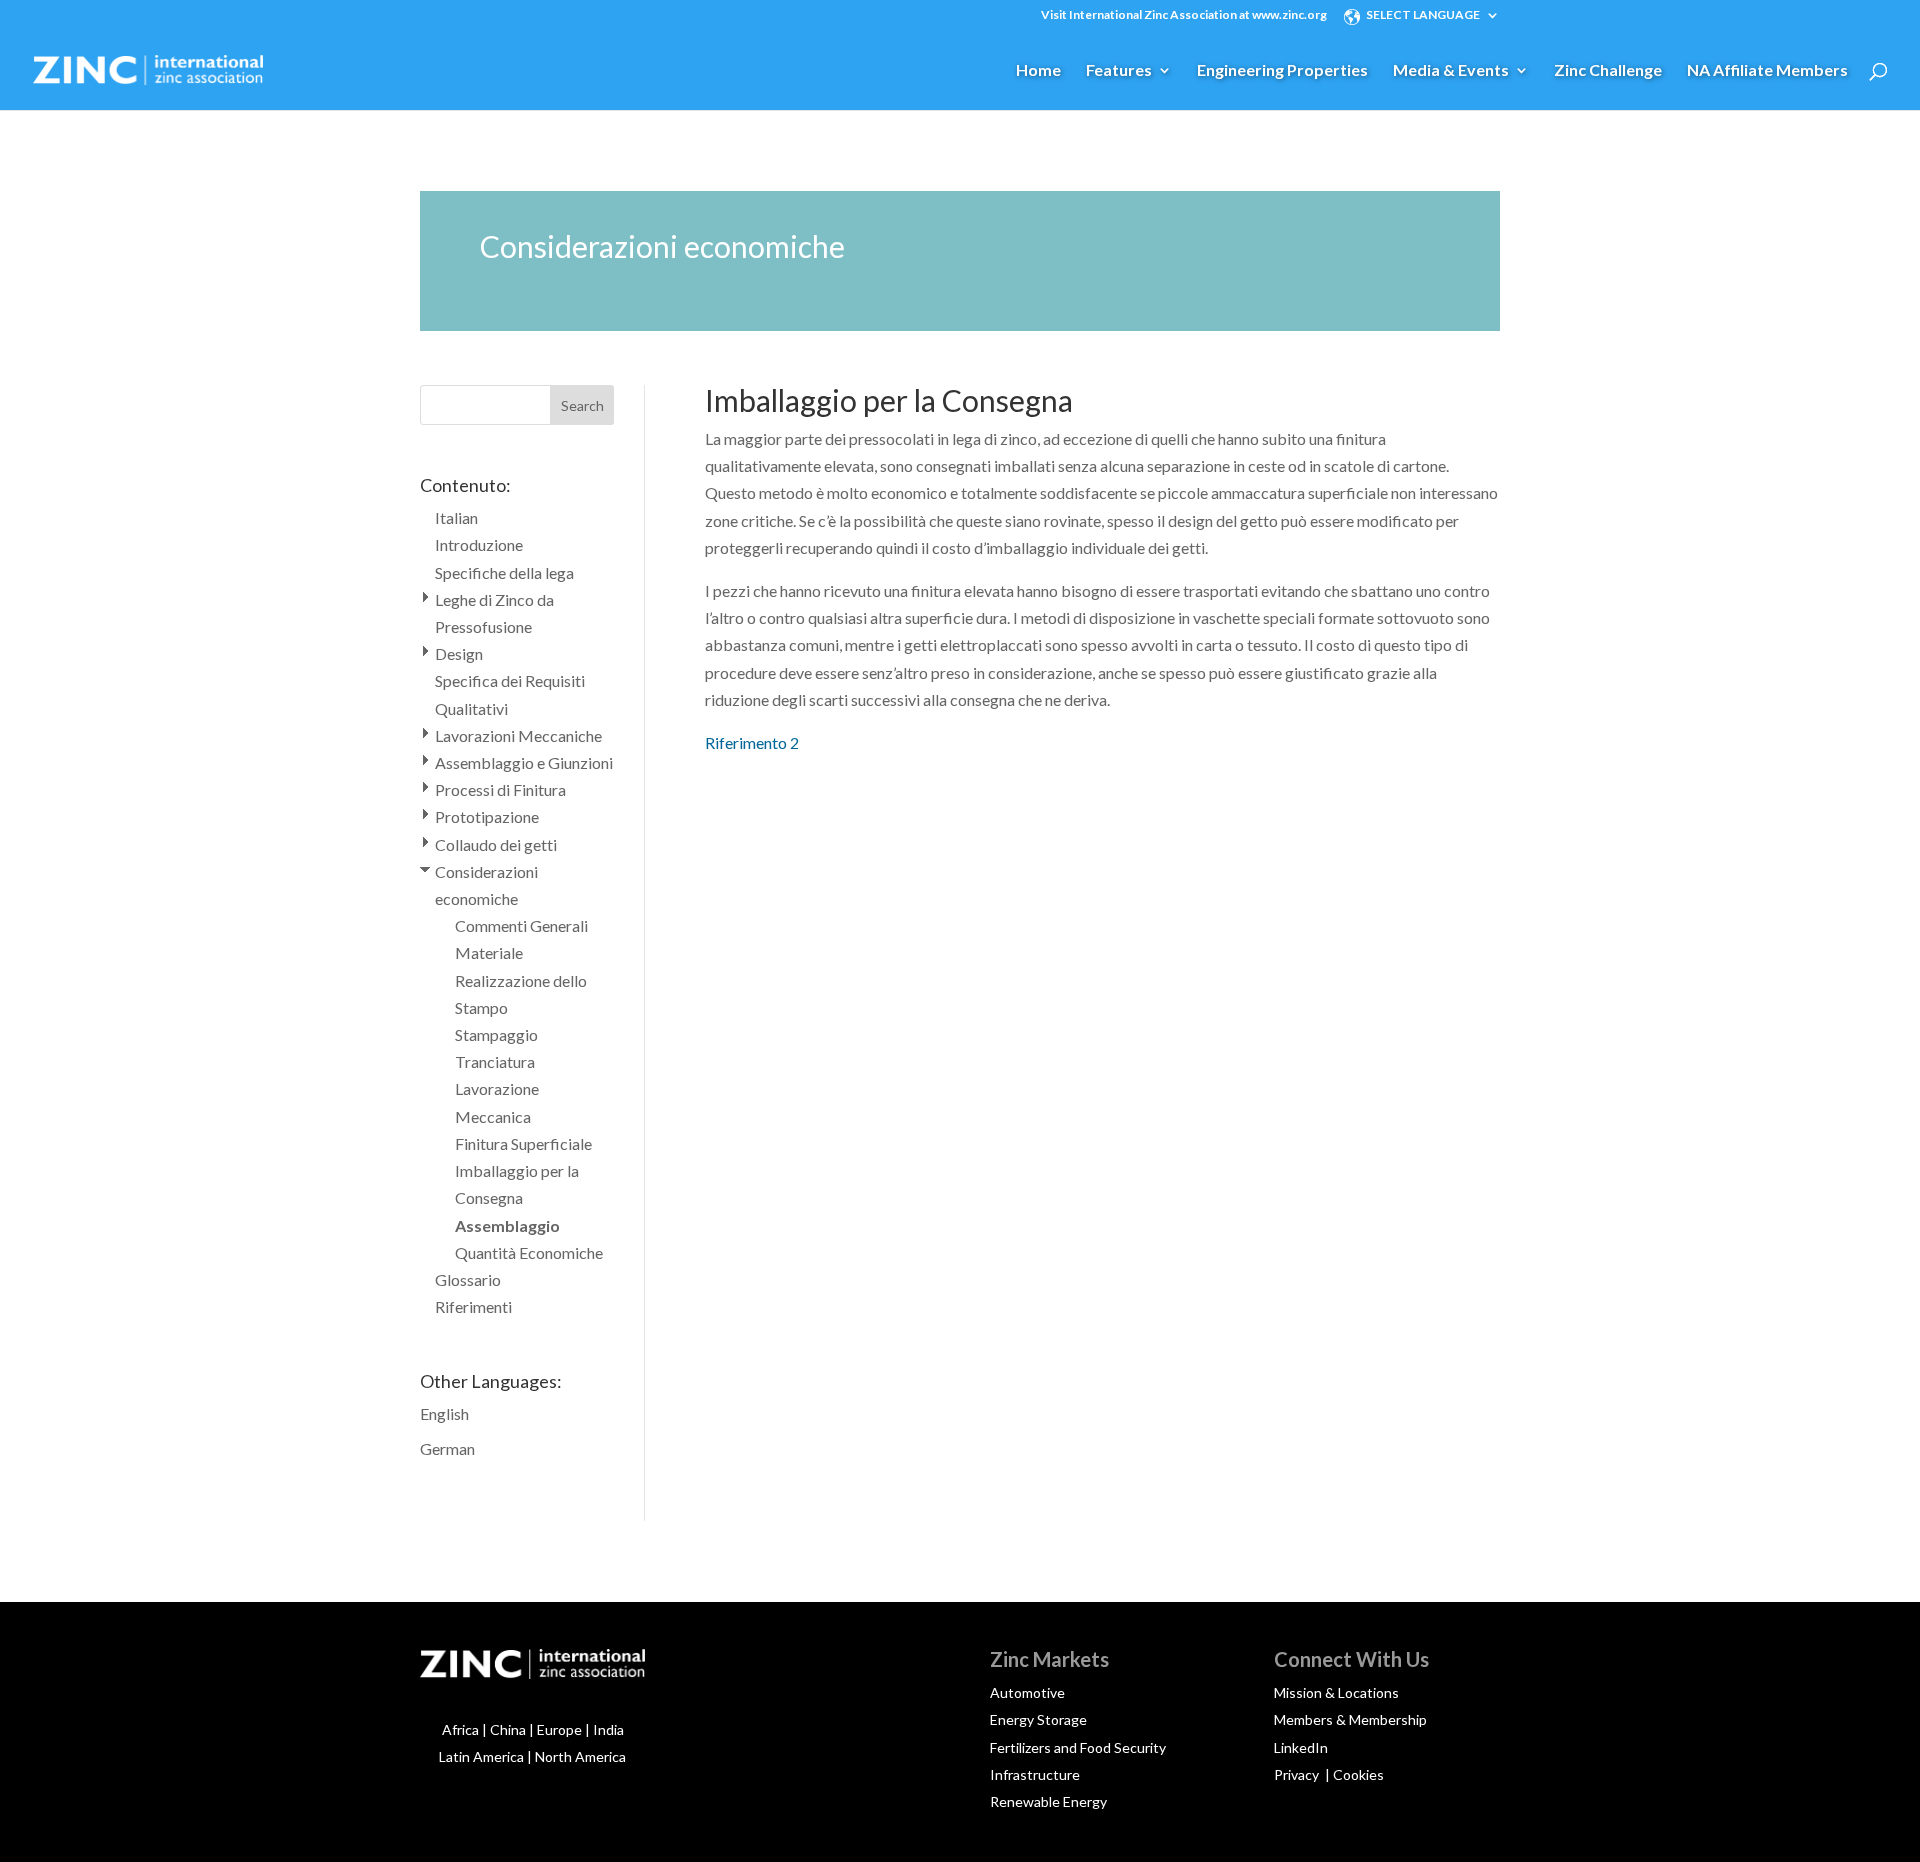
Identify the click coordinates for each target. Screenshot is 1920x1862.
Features (1119, 71)
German (447, 1448)
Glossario (468, 1279)
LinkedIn (1301, 1747)
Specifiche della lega (504, 572)
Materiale (489, 952)
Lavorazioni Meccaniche (518, 735)
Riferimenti (473, 1306)
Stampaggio (496, 1034)
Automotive (1027, 1692)
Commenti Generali (521, 925)
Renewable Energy (1048, 1801)
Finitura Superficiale (523, 1143)
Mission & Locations (1336, 1692)
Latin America (481, 1756)
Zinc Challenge (1608, 71)
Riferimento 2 (752, 742)
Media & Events (1451, 71)
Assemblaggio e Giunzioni (524, 762)
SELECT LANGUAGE (1423, 15)
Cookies (1358, 1774)
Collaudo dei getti (496, 844)
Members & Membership (1350, 1719)
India (608, 1729)
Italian (456, 517)
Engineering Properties (1282, 71)
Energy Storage (1038, 1719)
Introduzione (479, 544)
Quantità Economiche (529, 1252)
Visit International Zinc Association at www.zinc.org (1184, 15)
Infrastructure (1035, 1774)
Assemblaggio (507, 1225)
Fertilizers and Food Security (1078, 1747)
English (444, 1413)
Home (1038, 71)
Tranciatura (495, 1061)
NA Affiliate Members (1767, 71)
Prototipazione (487, 816)
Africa (460, 1729)
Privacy (1298, 1774)
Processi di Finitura (500, 789)
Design (459, 653)
